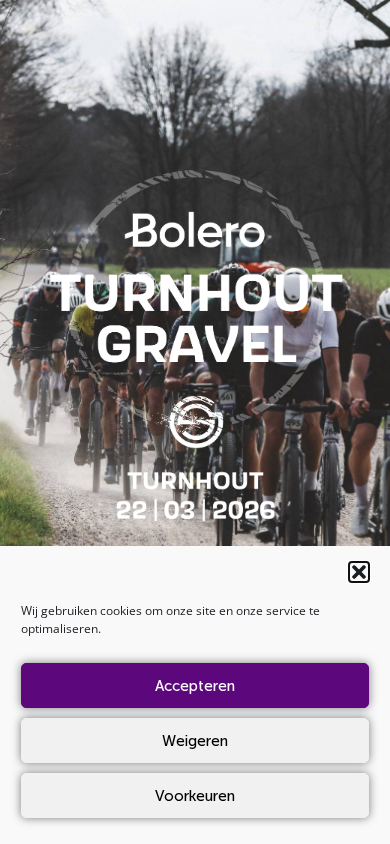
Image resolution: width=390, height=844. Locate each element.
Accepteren (195, 686)
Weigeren (195, 741)
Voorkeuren (195, 796)
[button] (359, 572)
